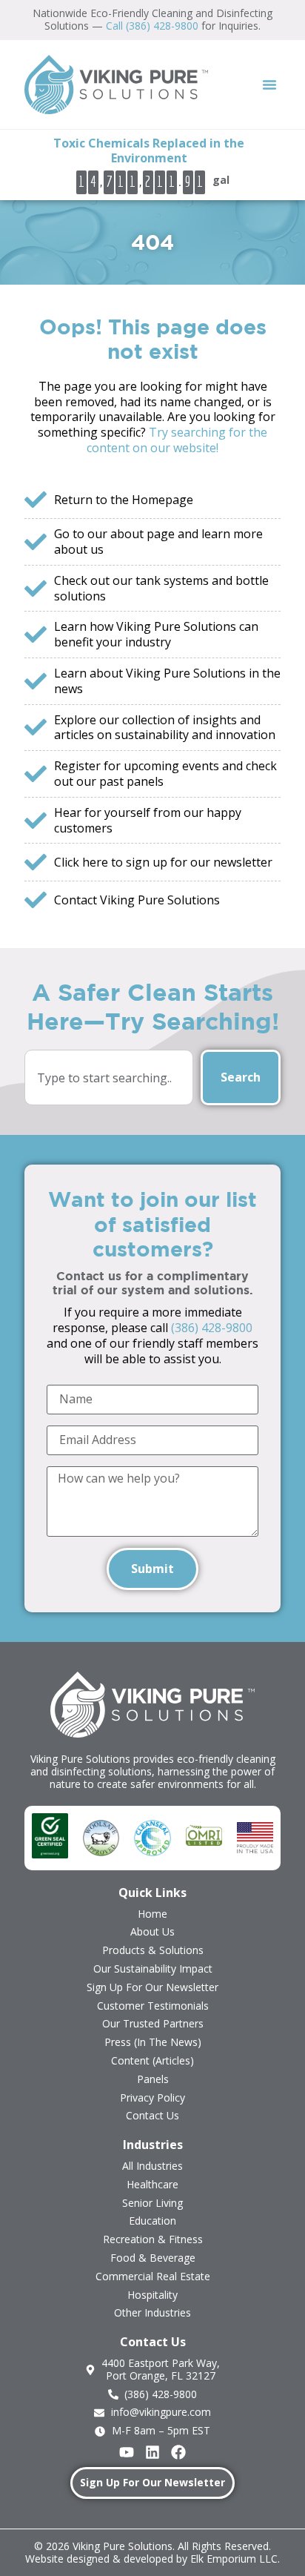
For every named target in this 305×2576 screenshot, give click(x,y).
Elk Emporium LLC (234, 2559)
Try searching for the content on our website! (177, 440)
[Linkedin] (152, 2452)
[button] (269, 85)
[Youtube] (127, 2452)
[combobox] (109, 1077)
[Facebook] (178, 2452)
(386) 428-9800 (212, 1328)
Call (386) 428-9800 (152, 26)
